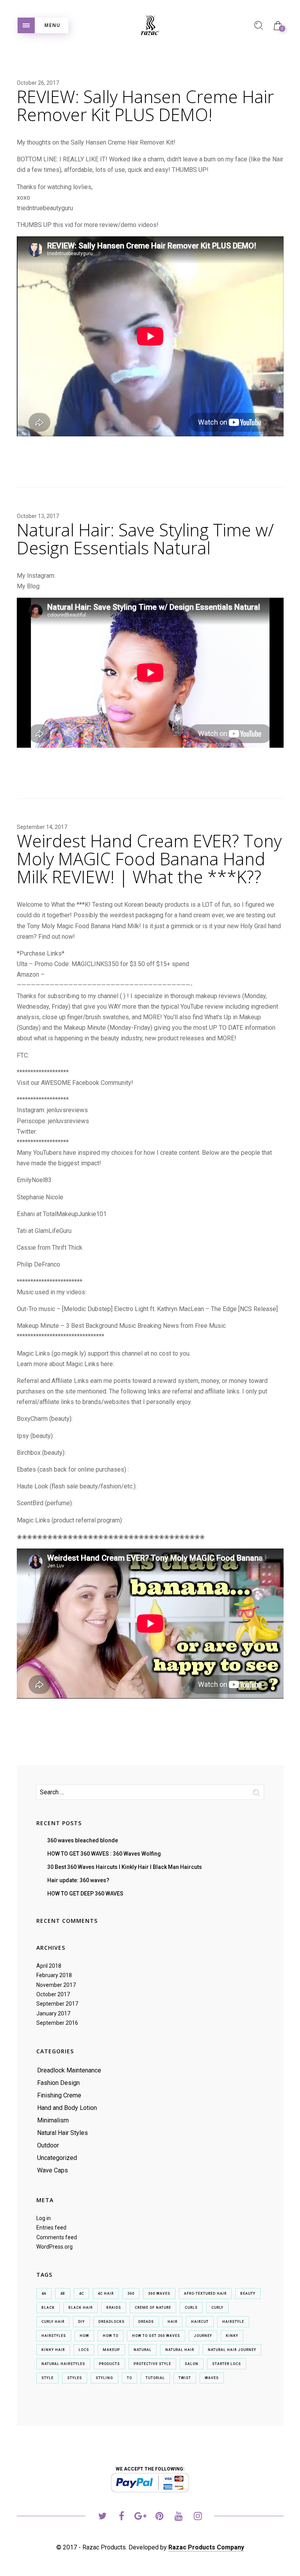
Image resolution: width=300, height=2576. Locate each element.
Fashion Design (58, 2083)
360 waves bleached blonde (83, 1840)
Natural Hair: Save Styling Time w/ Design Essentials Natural (145, 539)
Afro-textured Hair (205, 2294)
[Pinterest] (160, 2517)
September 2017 (57, 2004)
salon (192, 2364)
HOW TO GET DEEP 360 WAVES (85, 1894)
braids (114, 2308)
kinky (232, 2336)
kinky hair (53, 2350)
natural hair (180, 2350)
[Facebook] (121, 2517)
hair (172, 2322)
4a (44, 2294)
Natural (143, 2350)
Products (109, 2364)
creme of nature (153, 2308)
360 (131, 2294)
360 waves (159, 2294)
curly (217, 2308)
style (47, 2378)
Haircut (200, 2322)
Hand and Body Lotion (67, 2108)
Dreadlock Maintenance (69, 2070)
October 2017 (53, 1994)
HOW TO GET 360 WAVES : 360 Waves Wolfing (104, 1854)
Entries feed (51, 2228)
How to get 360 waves (156, 2336)
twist (185, 2378)
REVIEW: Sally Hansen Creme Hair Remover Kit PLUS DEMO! (145, 105)
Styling (104, 2378)
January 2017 (53, 2013)
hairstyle (233, 2322)
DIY (81, 2322)
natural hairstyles (63, 2364)
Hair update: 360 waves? (78, 1880)
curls (191, 2308)
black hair (80, 2308)
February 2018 (54, 1975)
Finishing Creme (59, 2095)
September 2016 (57, 2023)
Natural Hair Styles (62, 2133)
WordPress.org (54, 2247)
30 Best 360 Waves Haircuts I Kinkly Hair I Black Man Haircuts (125, 1867)
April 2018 (49, 1966)
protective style (152, 2364)
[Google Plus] (140, 2517)
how (84, 2336)
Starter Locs (227, 2364)
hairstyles (54, 2336)
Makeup (111, 2350)
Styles (75, 2378)
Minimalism (53, 2120)
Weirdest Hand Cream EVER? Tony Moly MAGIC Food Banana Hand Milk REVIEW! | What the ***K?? (149, 859)
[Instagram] (198, 2517)
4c (81, 2294)
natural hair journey (232, 2350)
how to (111, 2336)
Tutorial (155, 2378)
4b (63, 2294)
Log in (44, 2218)
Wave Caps (53, 2170)
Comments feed (57, 2237)
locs (84, 2350)
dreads (146, 2322)
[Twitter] (102, 2517)
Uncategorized (57, 2158)
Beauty (248, 2294)
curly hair (53, 2322)
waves (212, 2378)
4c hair (106, 2294)
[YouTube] (179, 2517)
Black (48, 2308)
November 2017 (56, 1985)
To (129, 2378)
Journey (203, 2336)
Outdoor (48, 2145)
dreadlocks (112, 2322)
